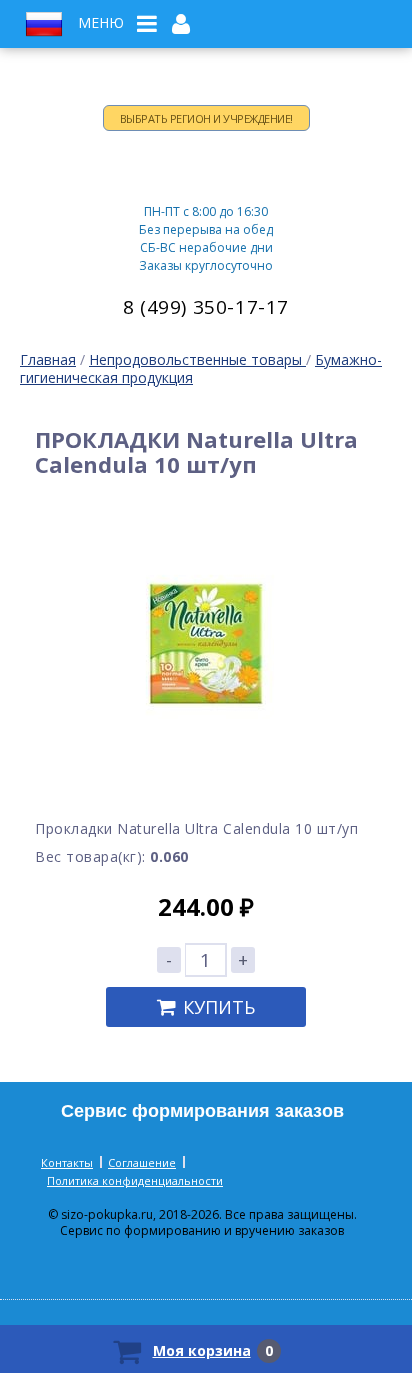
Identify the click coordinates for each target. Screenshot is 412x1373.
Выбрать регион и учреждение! (206, 118)
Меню (101, 23)
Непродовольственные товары (197, 359)
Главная (48, 359)
